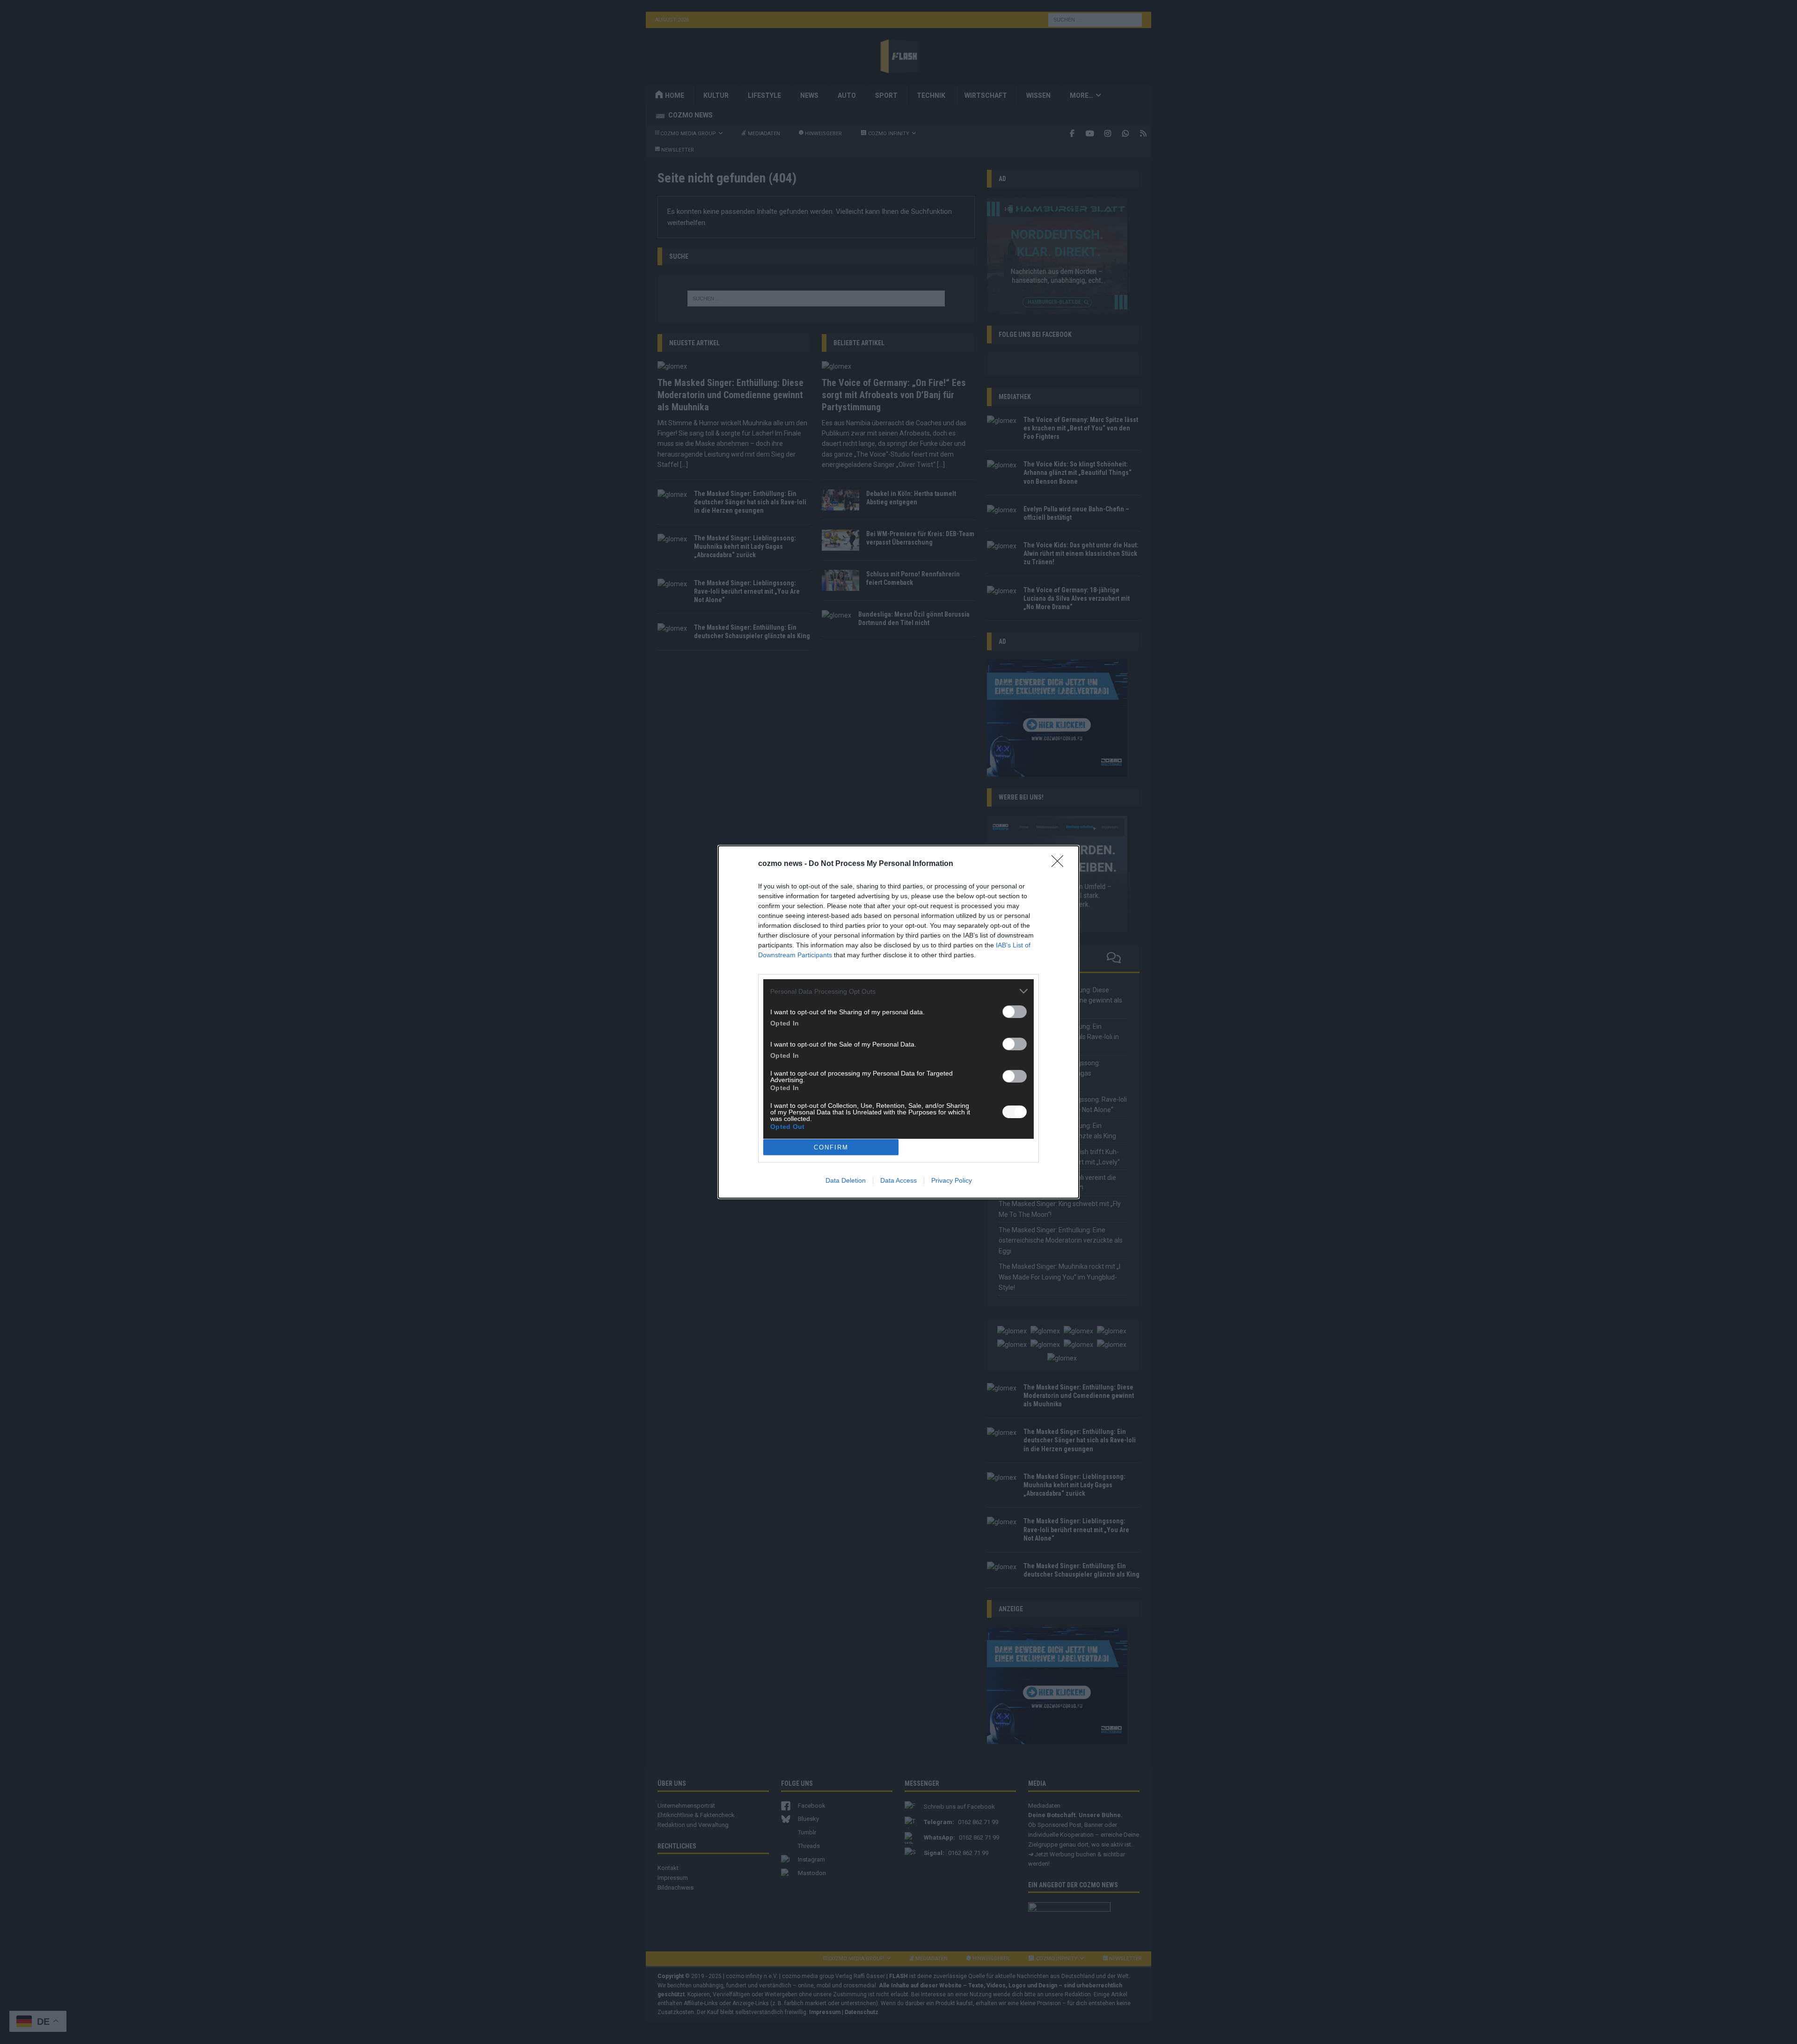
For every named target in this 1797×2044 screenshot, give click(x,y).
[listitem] (898, 991)
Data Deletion (846, 1180)
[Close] (1060, 864)
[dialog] (898, 1022)
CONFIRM (831, 1147)
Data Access (898, 1180)
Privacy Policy (952, 1180)
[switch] (1015, 1012)
